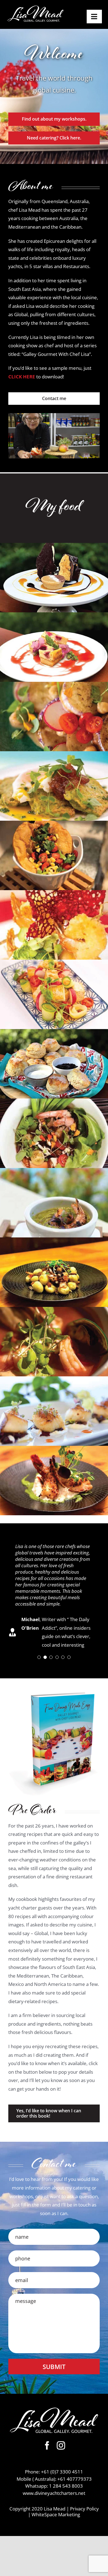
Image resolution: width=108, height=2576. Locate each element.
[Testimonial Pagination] (39, 1657)
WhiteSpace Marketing (56, 2514)
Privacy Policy (84, 2509)
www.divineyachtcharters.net (54, 2493)
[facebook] (47, 2445)
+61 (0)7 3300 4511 (62, 2472)
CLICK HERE (22, 377)
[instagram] (61, 2445)
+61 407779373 (74, 2479)
